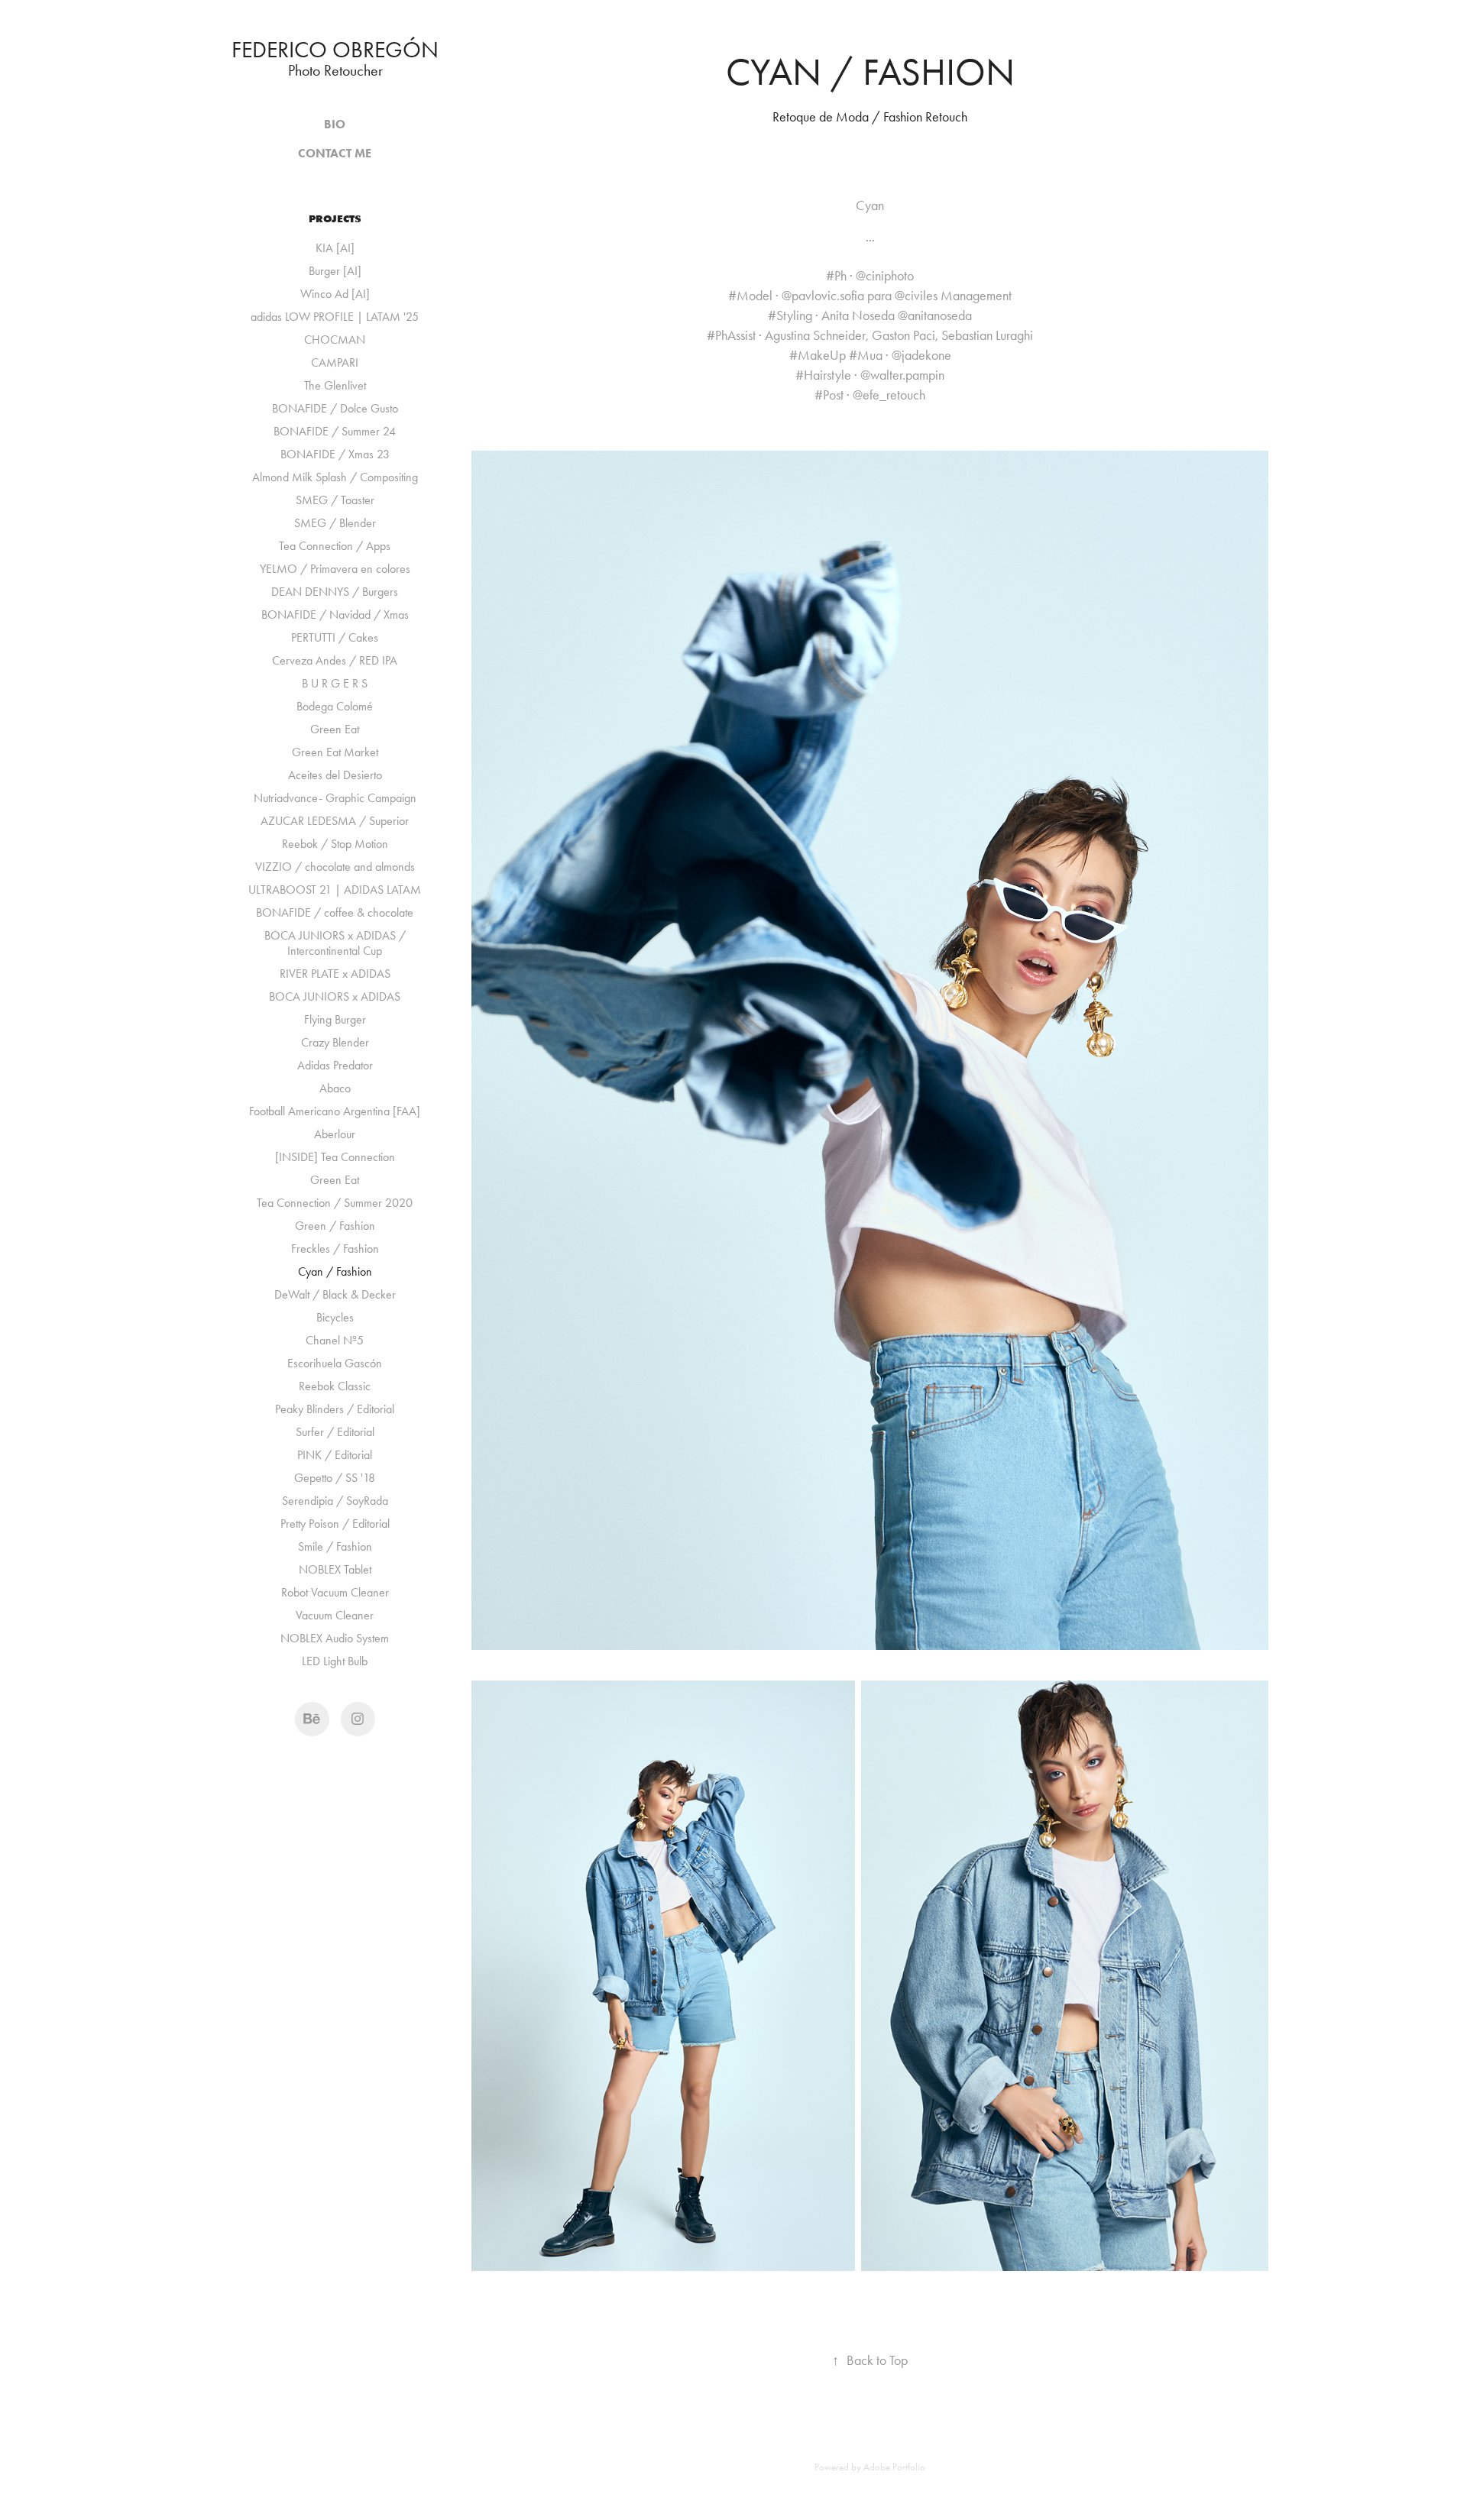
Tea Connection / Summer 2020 (335, 1203)
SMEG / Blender (335, 523)
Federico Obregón (335, 50)
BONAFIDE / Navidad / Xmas (335, 615)
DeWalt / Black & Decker (335, 1294)
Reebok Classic (335, 1386)
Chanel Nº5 (335, 1340)
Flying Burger (335, 1019)
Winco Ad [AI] (335, 294)
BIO (335, 124)
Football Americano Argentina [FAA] (335, 1111)
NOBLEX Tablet (335, 1569)
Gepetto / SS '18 (335, 1478)
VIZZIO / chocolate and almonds (335, 867)
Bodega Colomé (335, 706)
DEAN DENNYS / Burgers (335, 592)
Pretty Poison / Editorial (335, 1524)
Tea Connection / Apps (335, 546)
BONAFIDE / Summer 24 (335, 431)
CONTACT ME (335, 153)
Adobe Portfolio (894, 2467)
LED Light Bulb (335, 1661)
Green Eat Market (335, 752)
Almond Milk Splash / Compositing (335, 477)
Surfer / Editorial (335, 1432)
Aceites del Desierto (335, 775)
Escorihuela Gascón (335, 1363)
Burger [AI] (335, 271)
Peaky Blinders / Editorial (335, 1409)
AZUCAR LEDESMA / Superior (335, 821)
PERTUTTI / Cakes (335, 637)
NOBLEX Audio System (335, 1638)
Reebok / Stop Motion (335, 844)
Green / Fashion (335, 1226)
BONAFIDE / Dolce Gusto (335, 408)
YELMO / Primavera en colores (335, 569)
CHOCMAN (335, 340)
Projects (335, 218)
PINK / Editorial (335, 1455)
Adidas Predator (335, 1065)
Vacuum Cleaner (335, 1615)
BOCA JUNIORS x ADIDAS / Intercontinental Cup (335, 943)
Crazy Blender (335, 1042)
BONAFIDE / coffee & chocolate (335, 912)
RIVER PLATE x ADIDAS (335, 974)
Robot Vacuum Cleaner (335, 1592)
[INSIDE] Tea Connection (335, 1157)
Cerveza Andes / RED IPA (335, 660)
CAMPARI (335, 362)
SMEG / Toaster (335, 500)
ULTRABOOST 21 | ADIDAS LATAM (335, 890)
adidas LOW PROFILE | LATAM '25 (335, 317)
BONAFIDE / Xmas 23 (335, 454)
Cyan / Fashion (335, 1271)
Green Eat (335, 729)
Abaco (335, 1088)
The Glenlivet (335, 385)
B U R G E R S (335, 683)
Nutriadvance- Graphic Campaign (335, 798)
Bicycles (335, 1317)
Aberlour (335, 1134)
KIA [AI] (335, 248)
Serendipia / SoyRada (335, 1501)
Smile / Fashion (335, 1546)
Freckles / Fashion (335, 1249)
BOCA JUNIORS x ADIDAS (335, 996)
